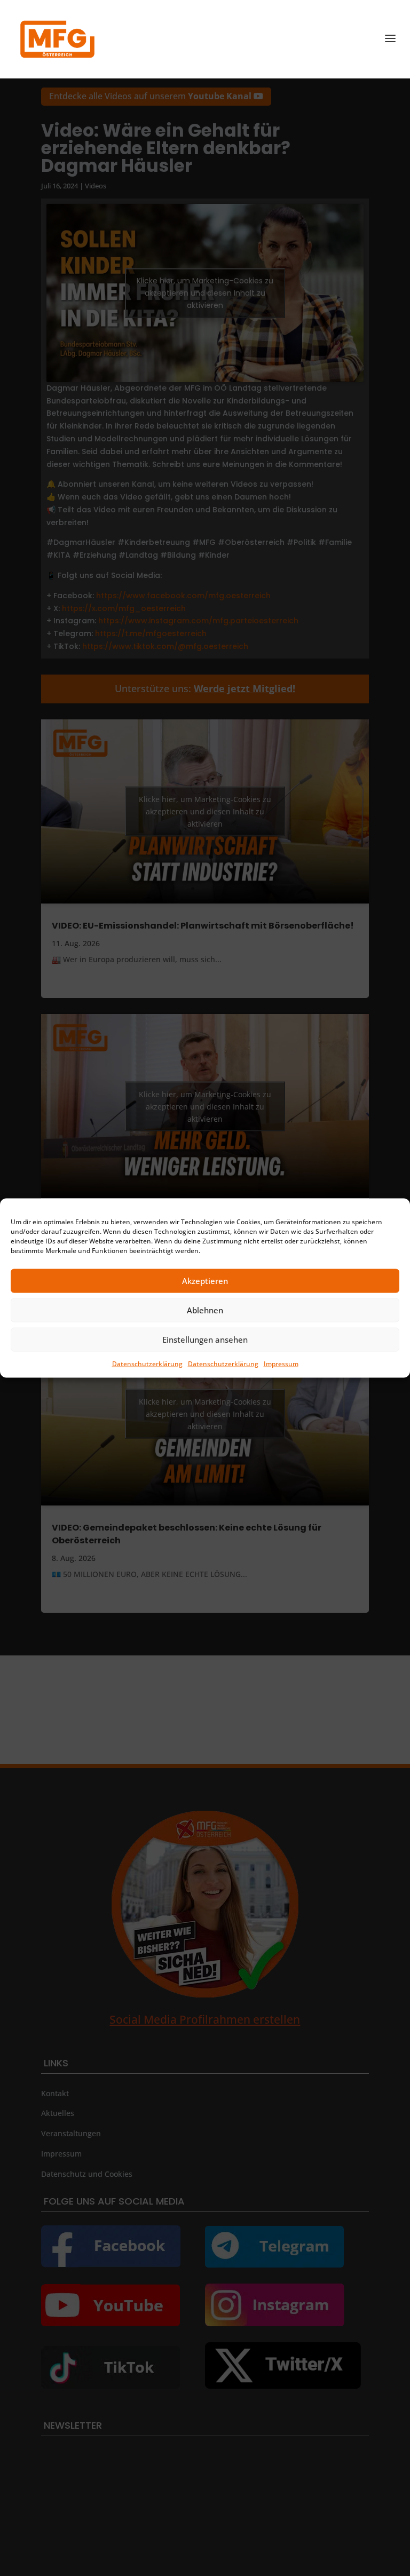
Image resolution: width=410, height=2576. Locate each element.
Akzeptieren (205, 1281)
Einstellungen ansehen (205, 1339)
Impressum (281, 1363)
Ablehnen (205, 1310)
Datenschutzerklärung (147, 1363)
